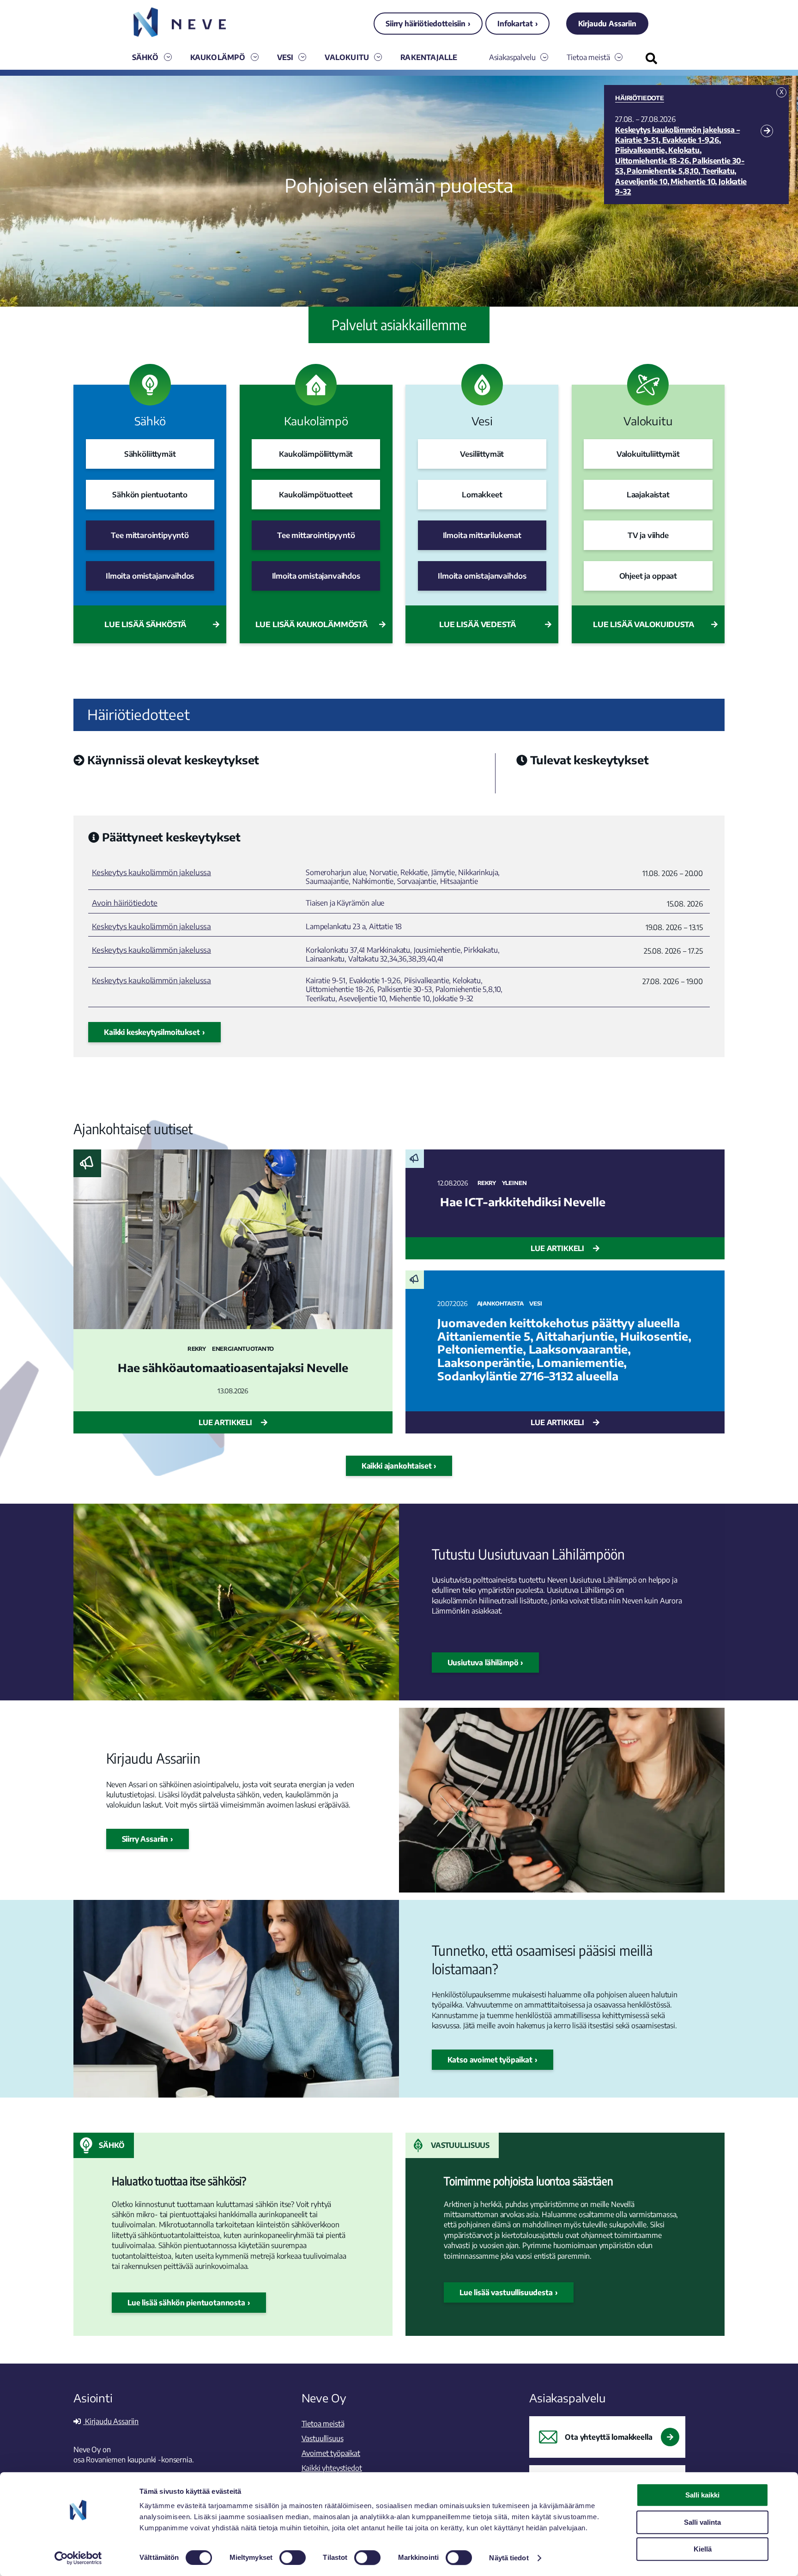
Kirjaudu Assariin (607, 24)
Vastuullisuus (460, 2145)
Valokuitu (347, 57)
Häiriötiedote (640, 98)
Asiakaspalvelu (512, 57)
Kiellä (703, 2549)
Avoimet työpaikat (331, 2453)
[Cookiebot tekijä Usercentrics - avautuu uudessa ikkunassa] (78, 2558)
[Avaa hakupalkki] (651, 58)
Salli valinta (702, 2522)
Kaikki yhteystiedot (332, 2468)
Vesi (285, 57)
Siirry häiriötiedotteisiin (426, 24)
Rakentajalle (429, 57)
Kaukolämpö (218, 57)
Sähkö (145, 57)
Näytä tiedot (509, 2558)
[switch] (293, 2558)
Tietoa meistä (588, 57)
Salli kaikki (702, 2495)
